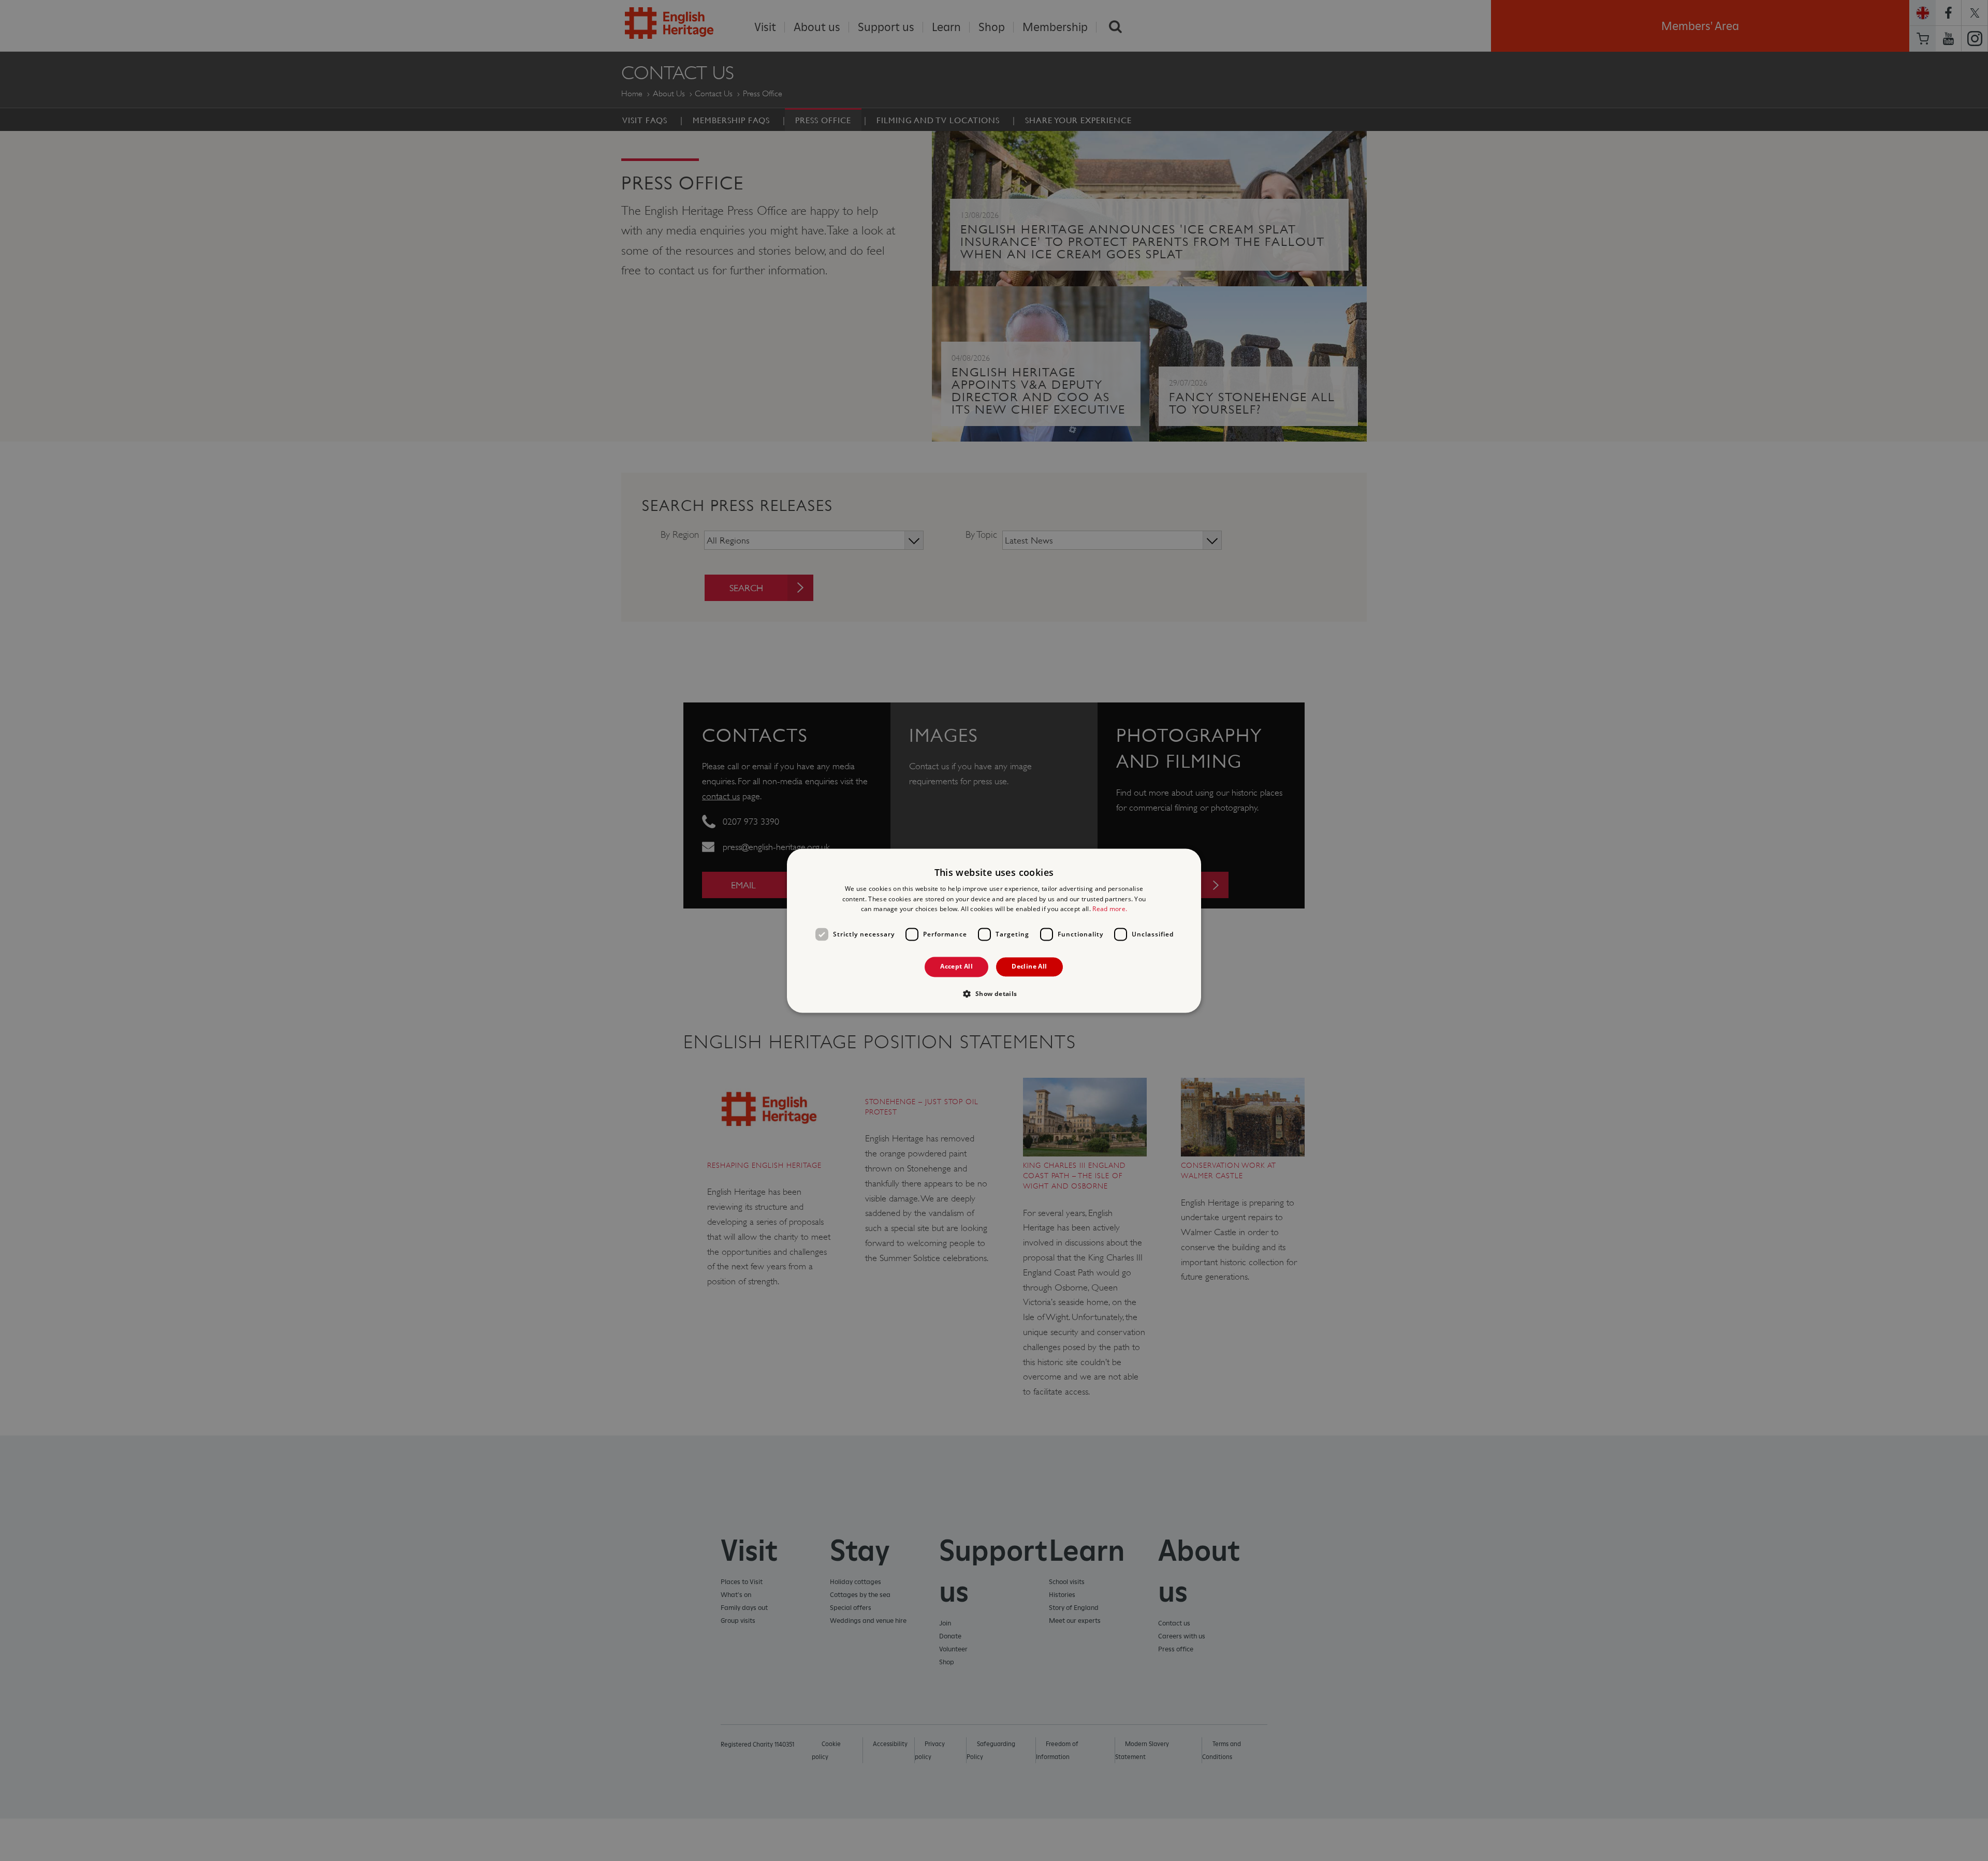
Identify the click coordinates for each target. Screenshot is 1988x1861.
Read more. (1110, 909)
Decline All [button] (1029, 967)
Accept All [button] (956, 967)
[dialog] (994, 930)
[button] (994, 993)
